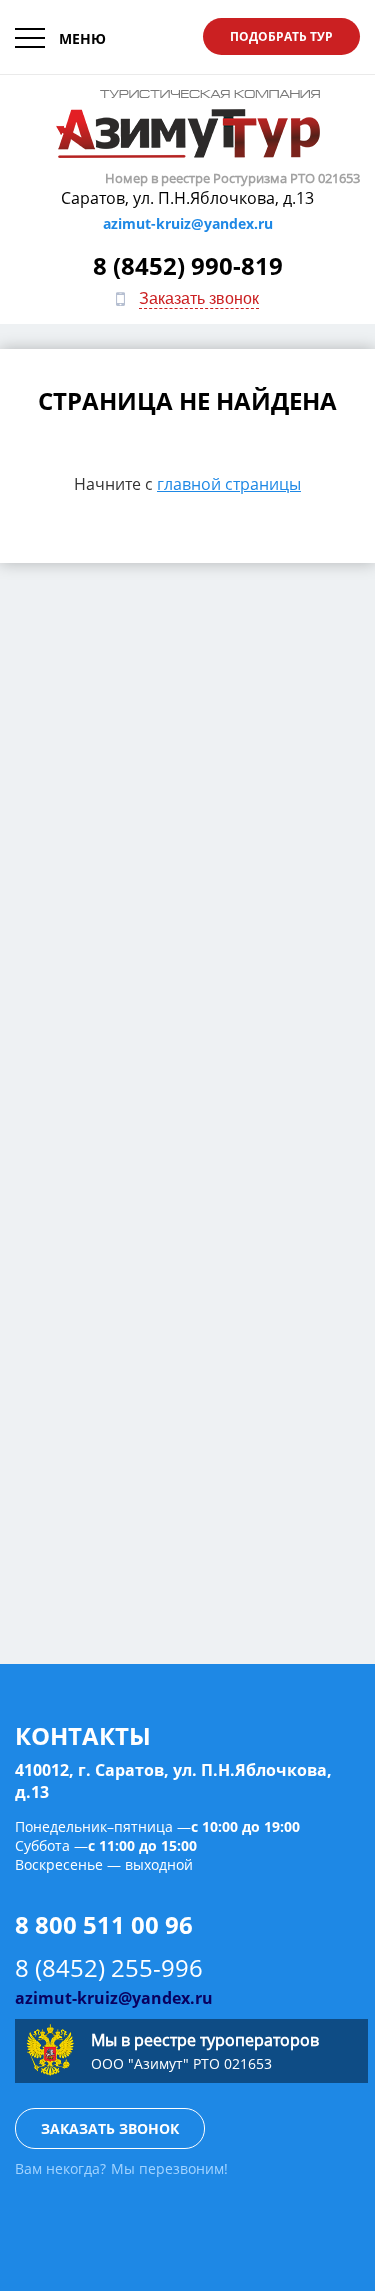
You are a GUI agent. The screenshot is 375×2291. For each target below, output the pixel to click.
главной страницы (229, 484)
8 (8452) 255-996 (109, 1967)
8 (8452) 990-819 (188, 265)
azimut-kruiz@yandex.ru (188, 223)
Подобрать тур (281, 36)
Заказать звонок (199, 298)
